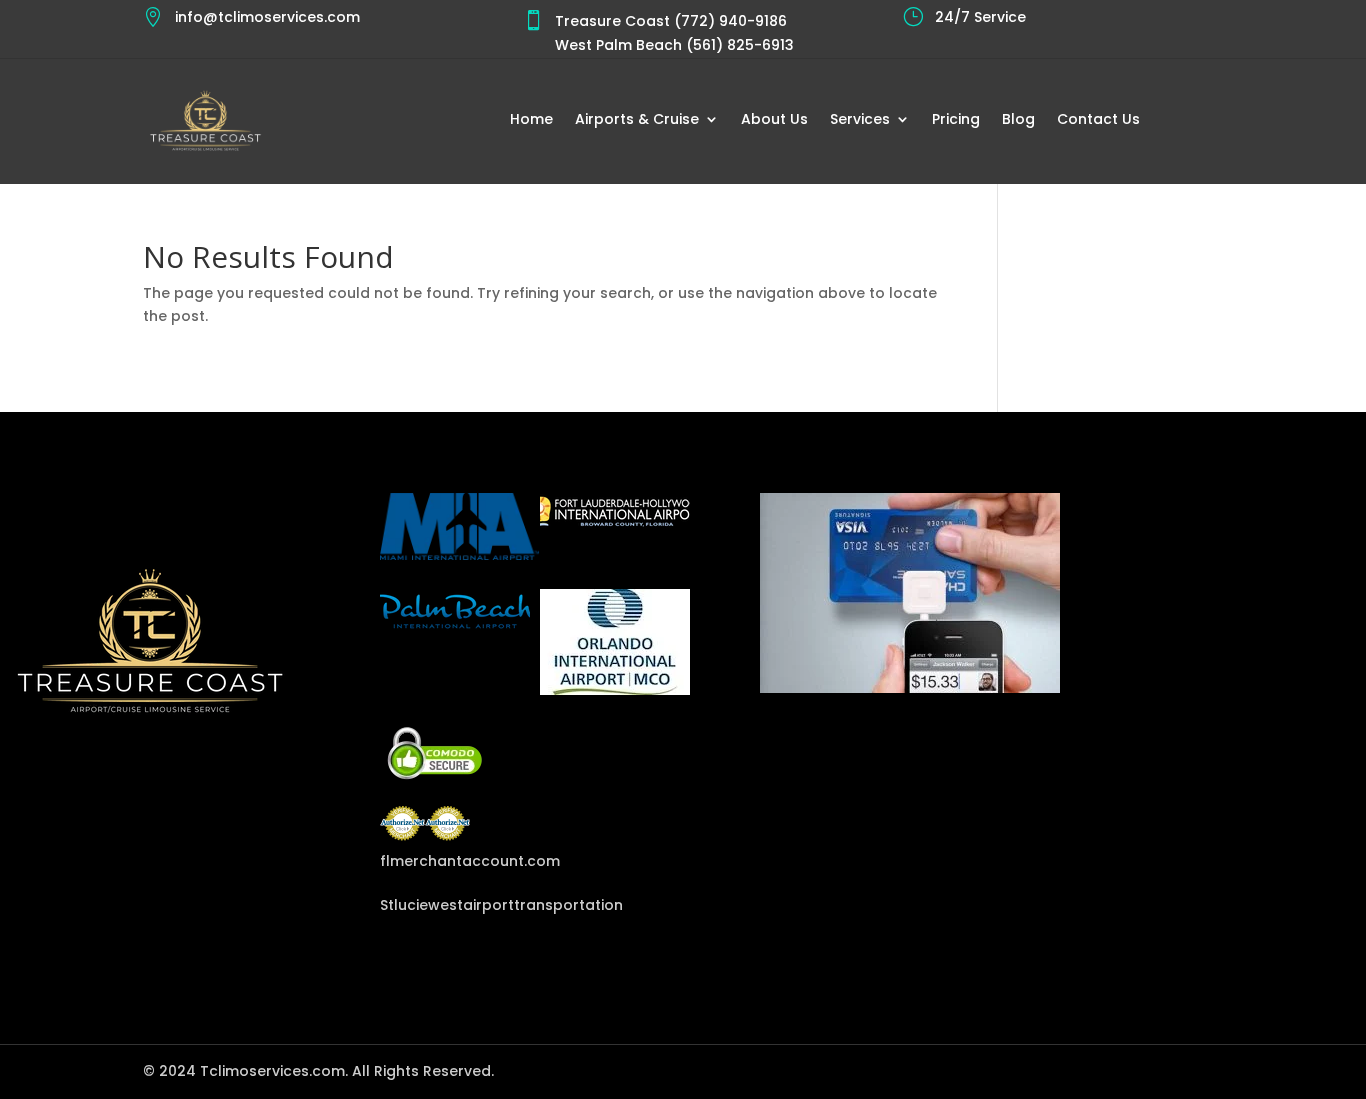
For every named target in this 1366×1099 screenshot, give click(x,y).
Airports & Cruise (637, 120)
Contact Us (1098, 120)
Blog (1018, 120)
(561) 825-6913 (738, 45)
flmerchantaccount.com (460, 861)
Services (860, 120)
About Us (774, 120)
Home (531, 120)
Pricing (956, 120)
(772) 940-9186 (728, 21)
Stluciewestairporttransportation (460, 905)
